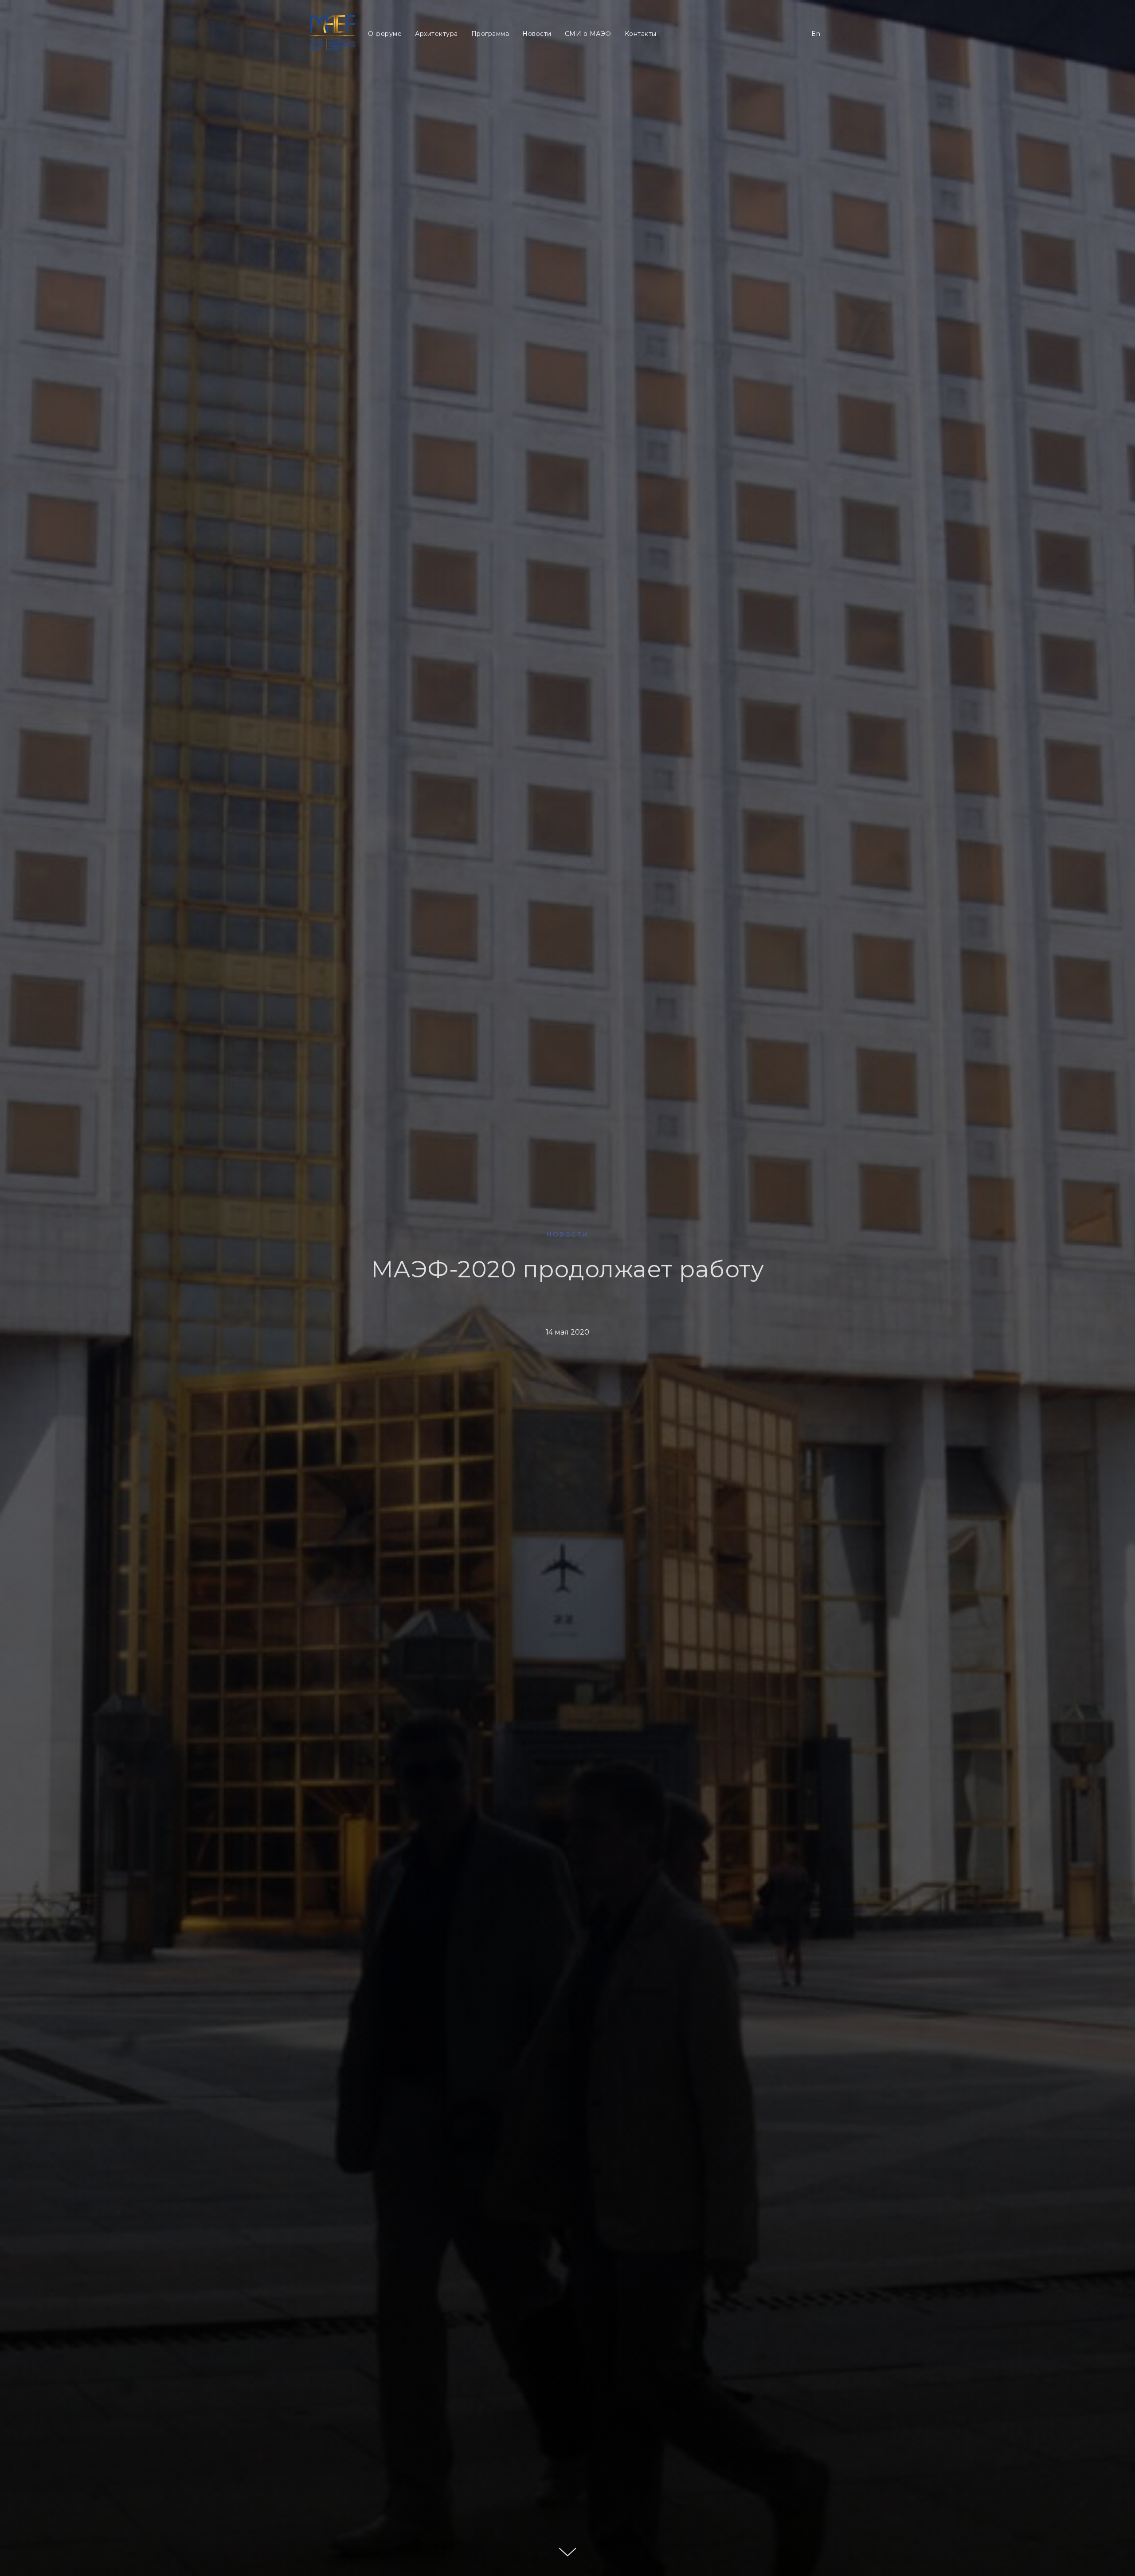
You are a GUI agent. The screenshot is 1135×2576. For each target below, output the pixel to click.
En (816, 59)
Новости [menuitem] (514, 59)
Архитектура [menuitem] (418, 59)
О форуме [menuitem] (368, 59)
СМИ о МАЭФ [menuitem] (564, 59)
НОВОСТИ (567, 1234)
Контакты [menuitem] (614, 59)
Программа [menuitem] (469, 59)
